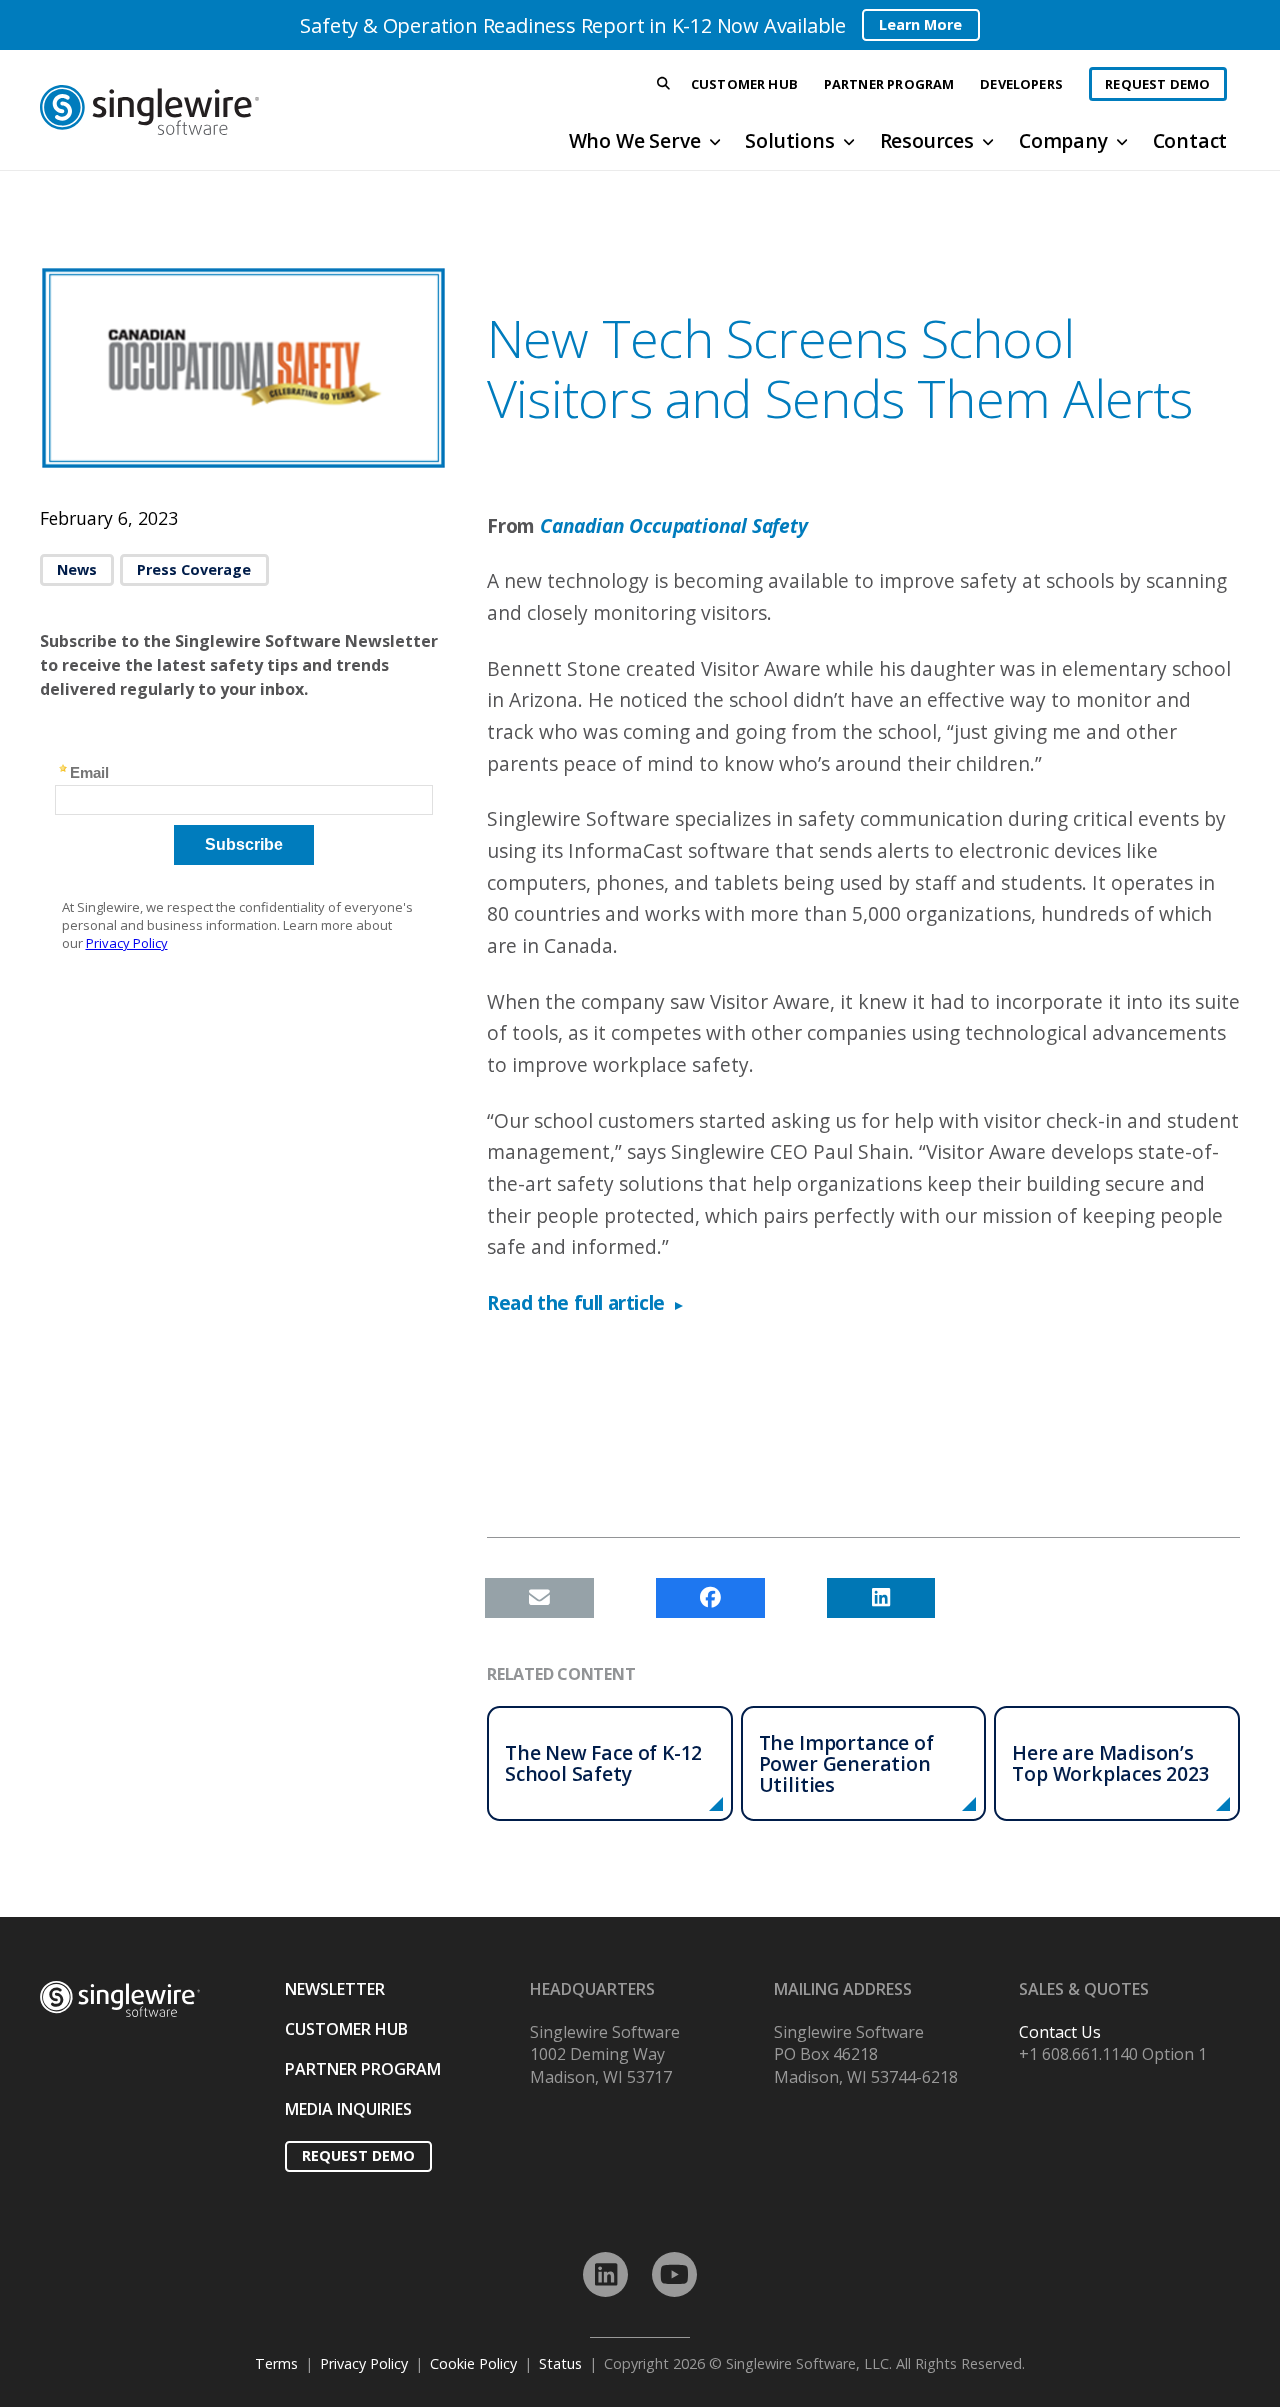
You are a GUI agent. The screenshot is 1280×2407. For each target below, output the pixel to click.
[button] (664, 84)
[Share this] (710, 1598)
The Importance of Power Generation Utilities (846, 1763)
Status (560, 2363)
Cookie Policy (473, 2363)
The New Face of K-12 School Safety (603, 1763)
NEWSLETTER (335, 1989)
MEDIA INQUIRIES (348, 2109)
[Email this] (539, 1598)
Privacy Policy (364, 2363)
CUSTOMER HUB (346, 2029)
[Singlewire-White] (120, 1999)
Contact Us (1060, 2032)
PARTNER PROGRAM (363, 2069)
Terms (276, 2363)
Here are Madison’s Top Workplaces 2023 (1110, 1763)
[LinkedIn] (605, 2274)
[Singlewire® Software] (223, 110)
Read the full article (576, 1302)
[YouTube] (674, 2274)
